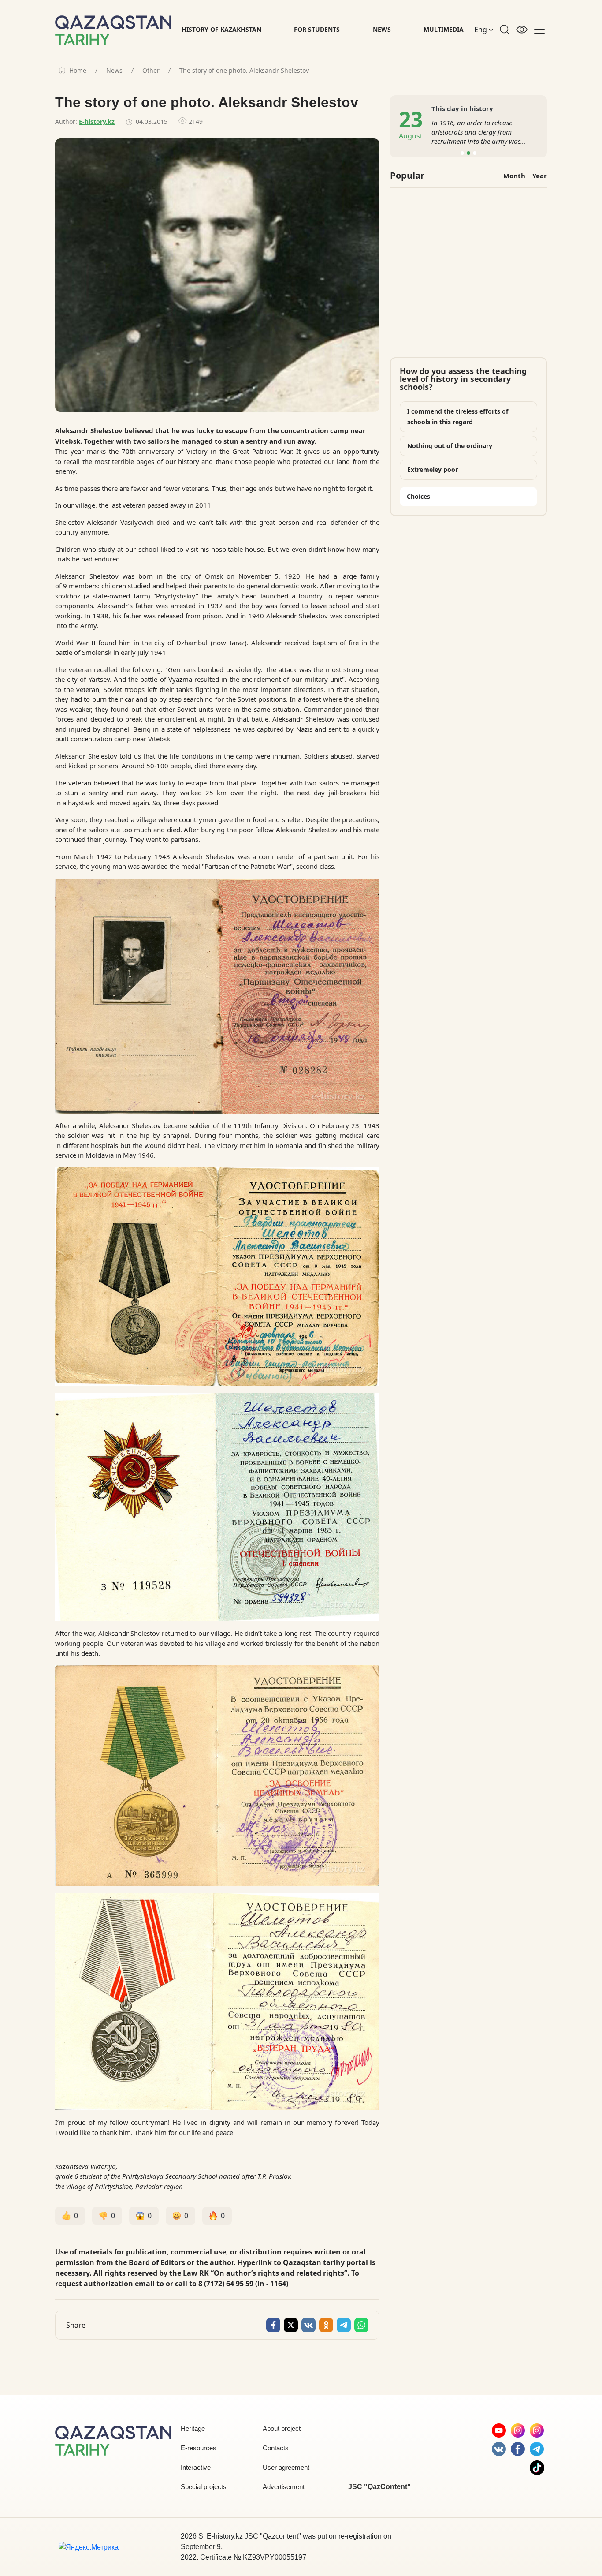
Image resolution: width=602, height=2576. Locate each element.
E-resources (199, 2448)
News (382, 29)
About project (282, 2428)
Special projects (204, 2487)
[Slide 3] (475, 153)
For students (317, 29)
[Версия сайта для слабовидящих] (522, 30)
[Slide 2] (468, 153)
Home (78, 71)
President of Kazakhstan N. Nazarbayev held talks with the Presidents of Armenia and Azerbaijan (477, 132)
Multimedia (444, 29)
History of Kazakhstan (221, 29)
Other (151, 71)
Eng (481, 30)
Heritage (193, 2428)
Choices (418, 496)
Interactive (196, 2467)
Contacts (276, 2448)
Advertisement (284, 2487)
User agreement (286, 2467)
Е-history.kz (97, 122)
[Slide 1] (462, 153)
